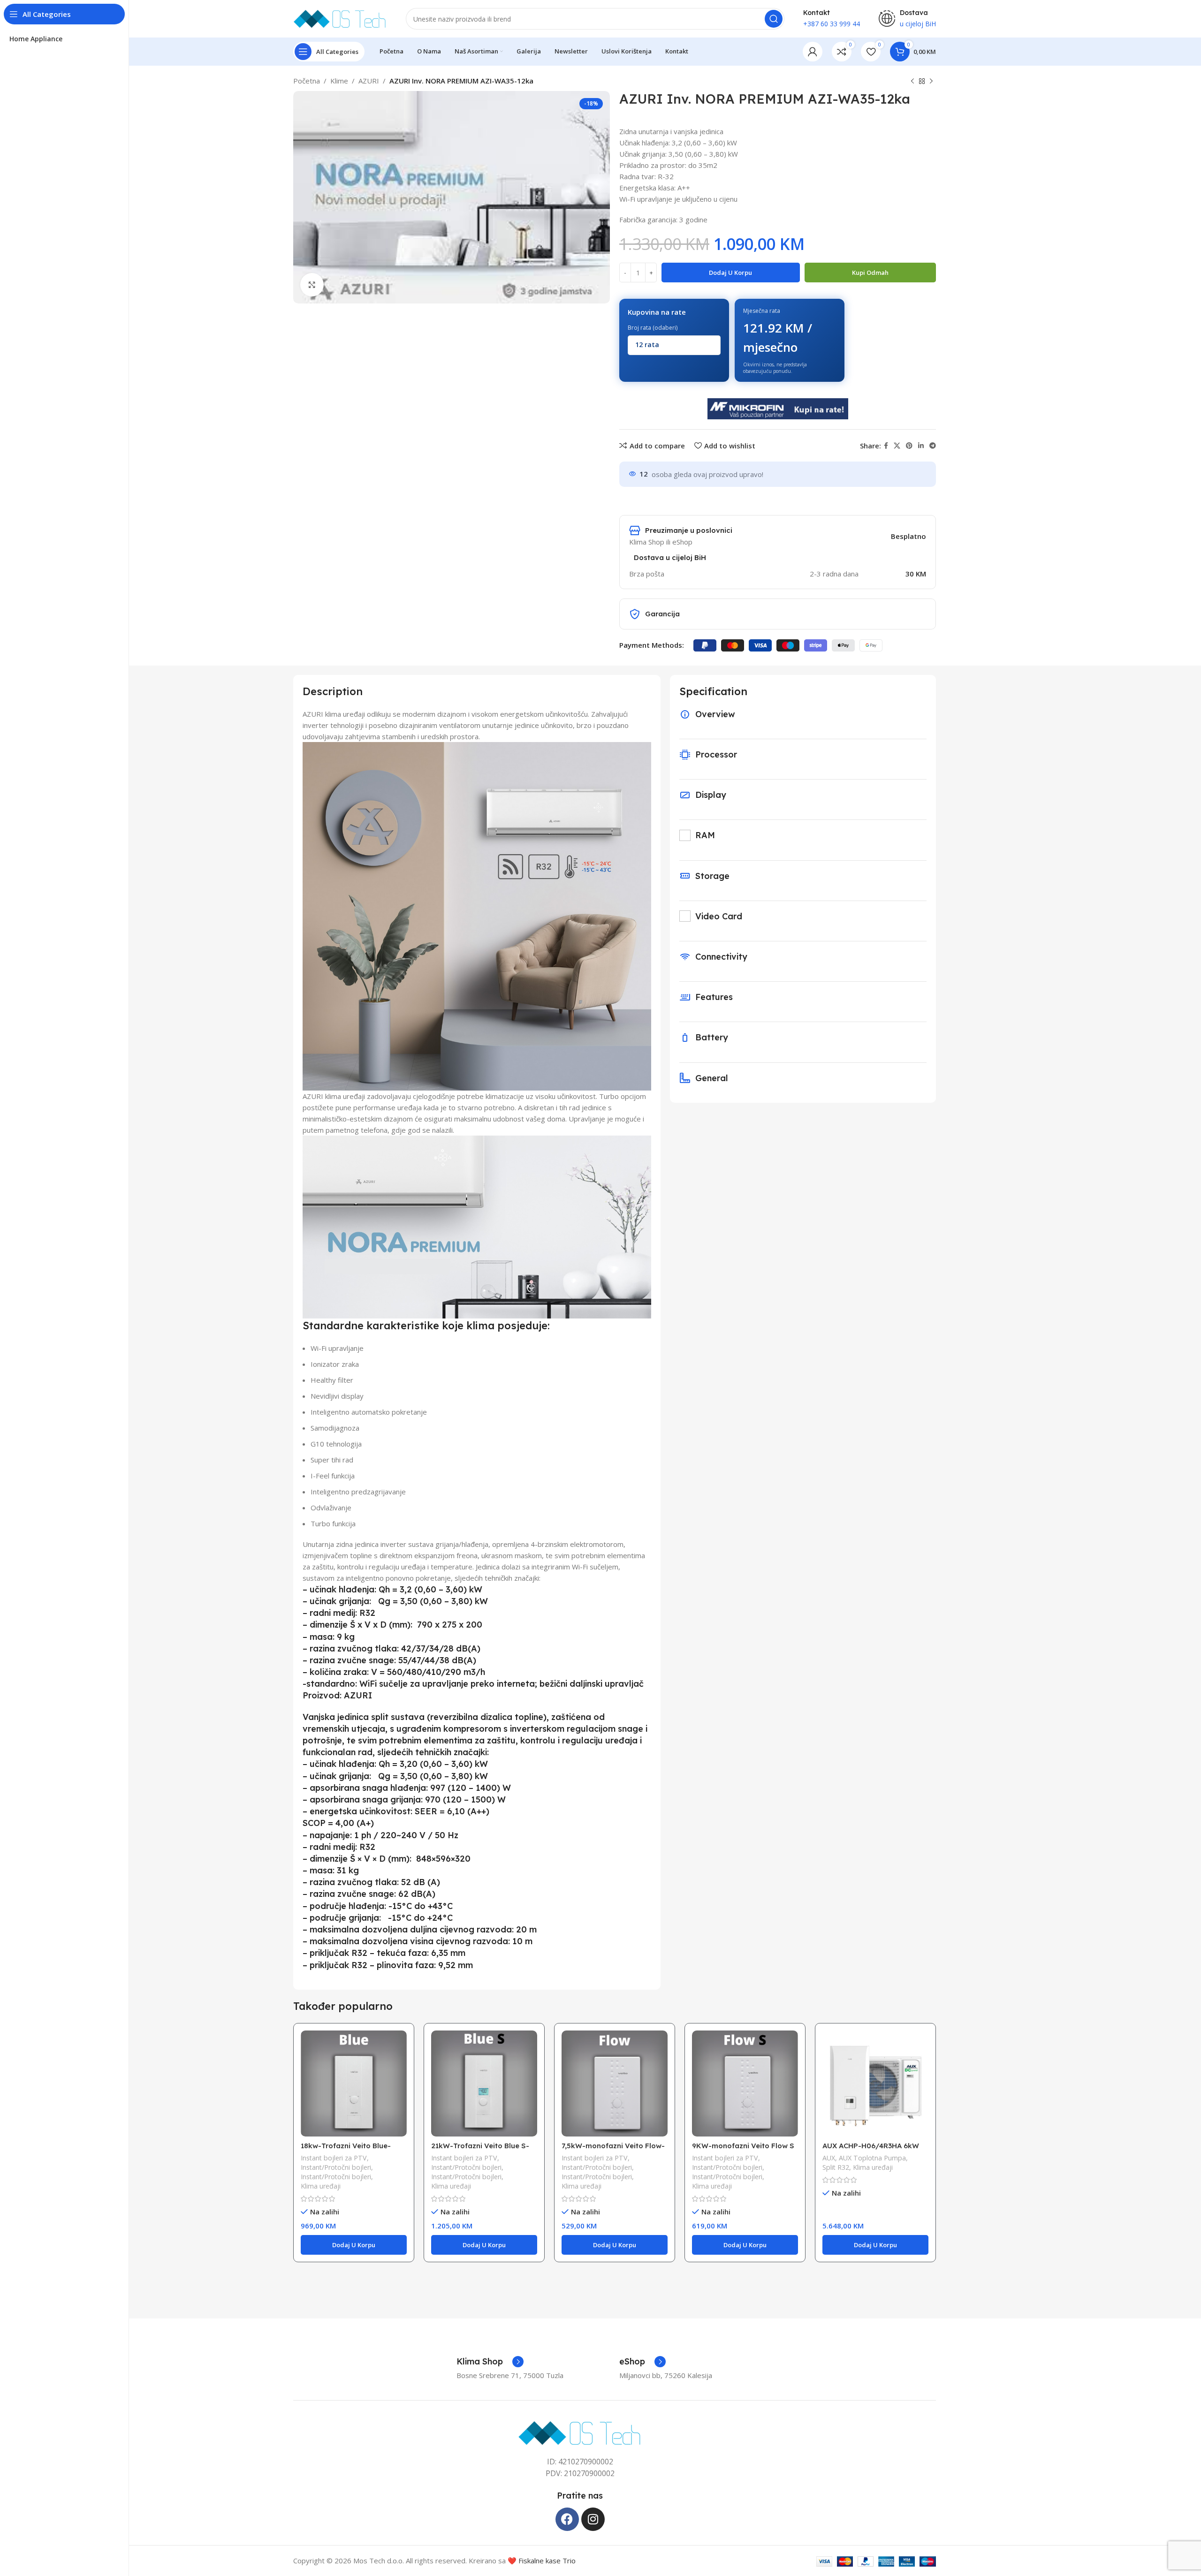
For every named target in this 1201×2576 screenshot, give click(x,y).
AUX (829, 2158)
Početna (307, 81)
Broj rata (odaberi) (653, 328)
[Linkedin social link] (921, 446)
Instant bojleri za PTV (334, 2158)
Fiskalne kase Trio (547, 2561)
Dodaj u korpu (730, 273)
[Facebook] (567, 2519)
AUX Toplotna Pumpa (872, 2158)
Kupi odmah (870, 273)
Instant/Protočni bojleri (336, 2167)
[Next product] (931, 82)
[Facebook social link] (886, 446)
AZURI (369, 81)
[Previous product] (912, 82)
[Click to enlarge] (312, 285)
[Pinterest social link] (909, 446)
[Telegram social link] (933, 446)
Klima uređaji (321, 2186)
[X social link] (897, 446)
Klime (339, 81)
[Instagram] (593, 2519)
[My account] (813, 52)
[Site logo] (340, 18)
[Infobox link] (490, 2362)
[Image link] (580, 2432)
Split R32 (836, 2167)
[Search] (774, 19)
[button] (354, 2245)
